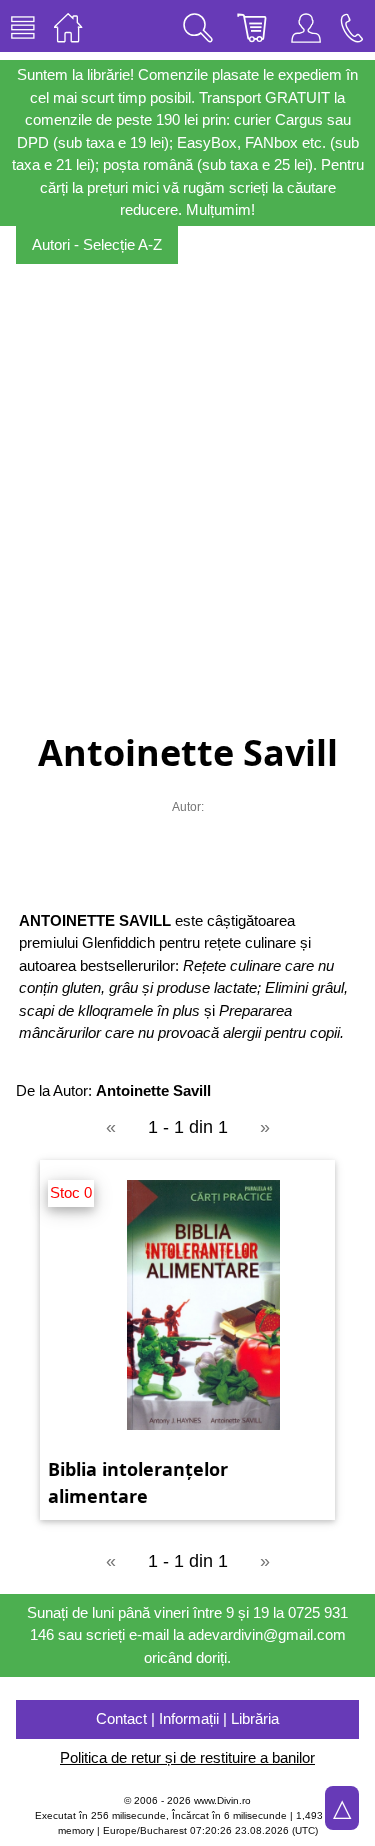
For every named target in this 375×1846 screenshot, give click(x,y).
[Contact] (352, 26)
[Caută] (198, 26)
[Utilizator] (306, 26)
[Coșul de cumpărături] (252, 26)
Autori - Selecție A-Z (97, 244)
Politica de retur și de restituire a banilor (187, 1757)
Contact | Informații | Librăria (187, 1718)
